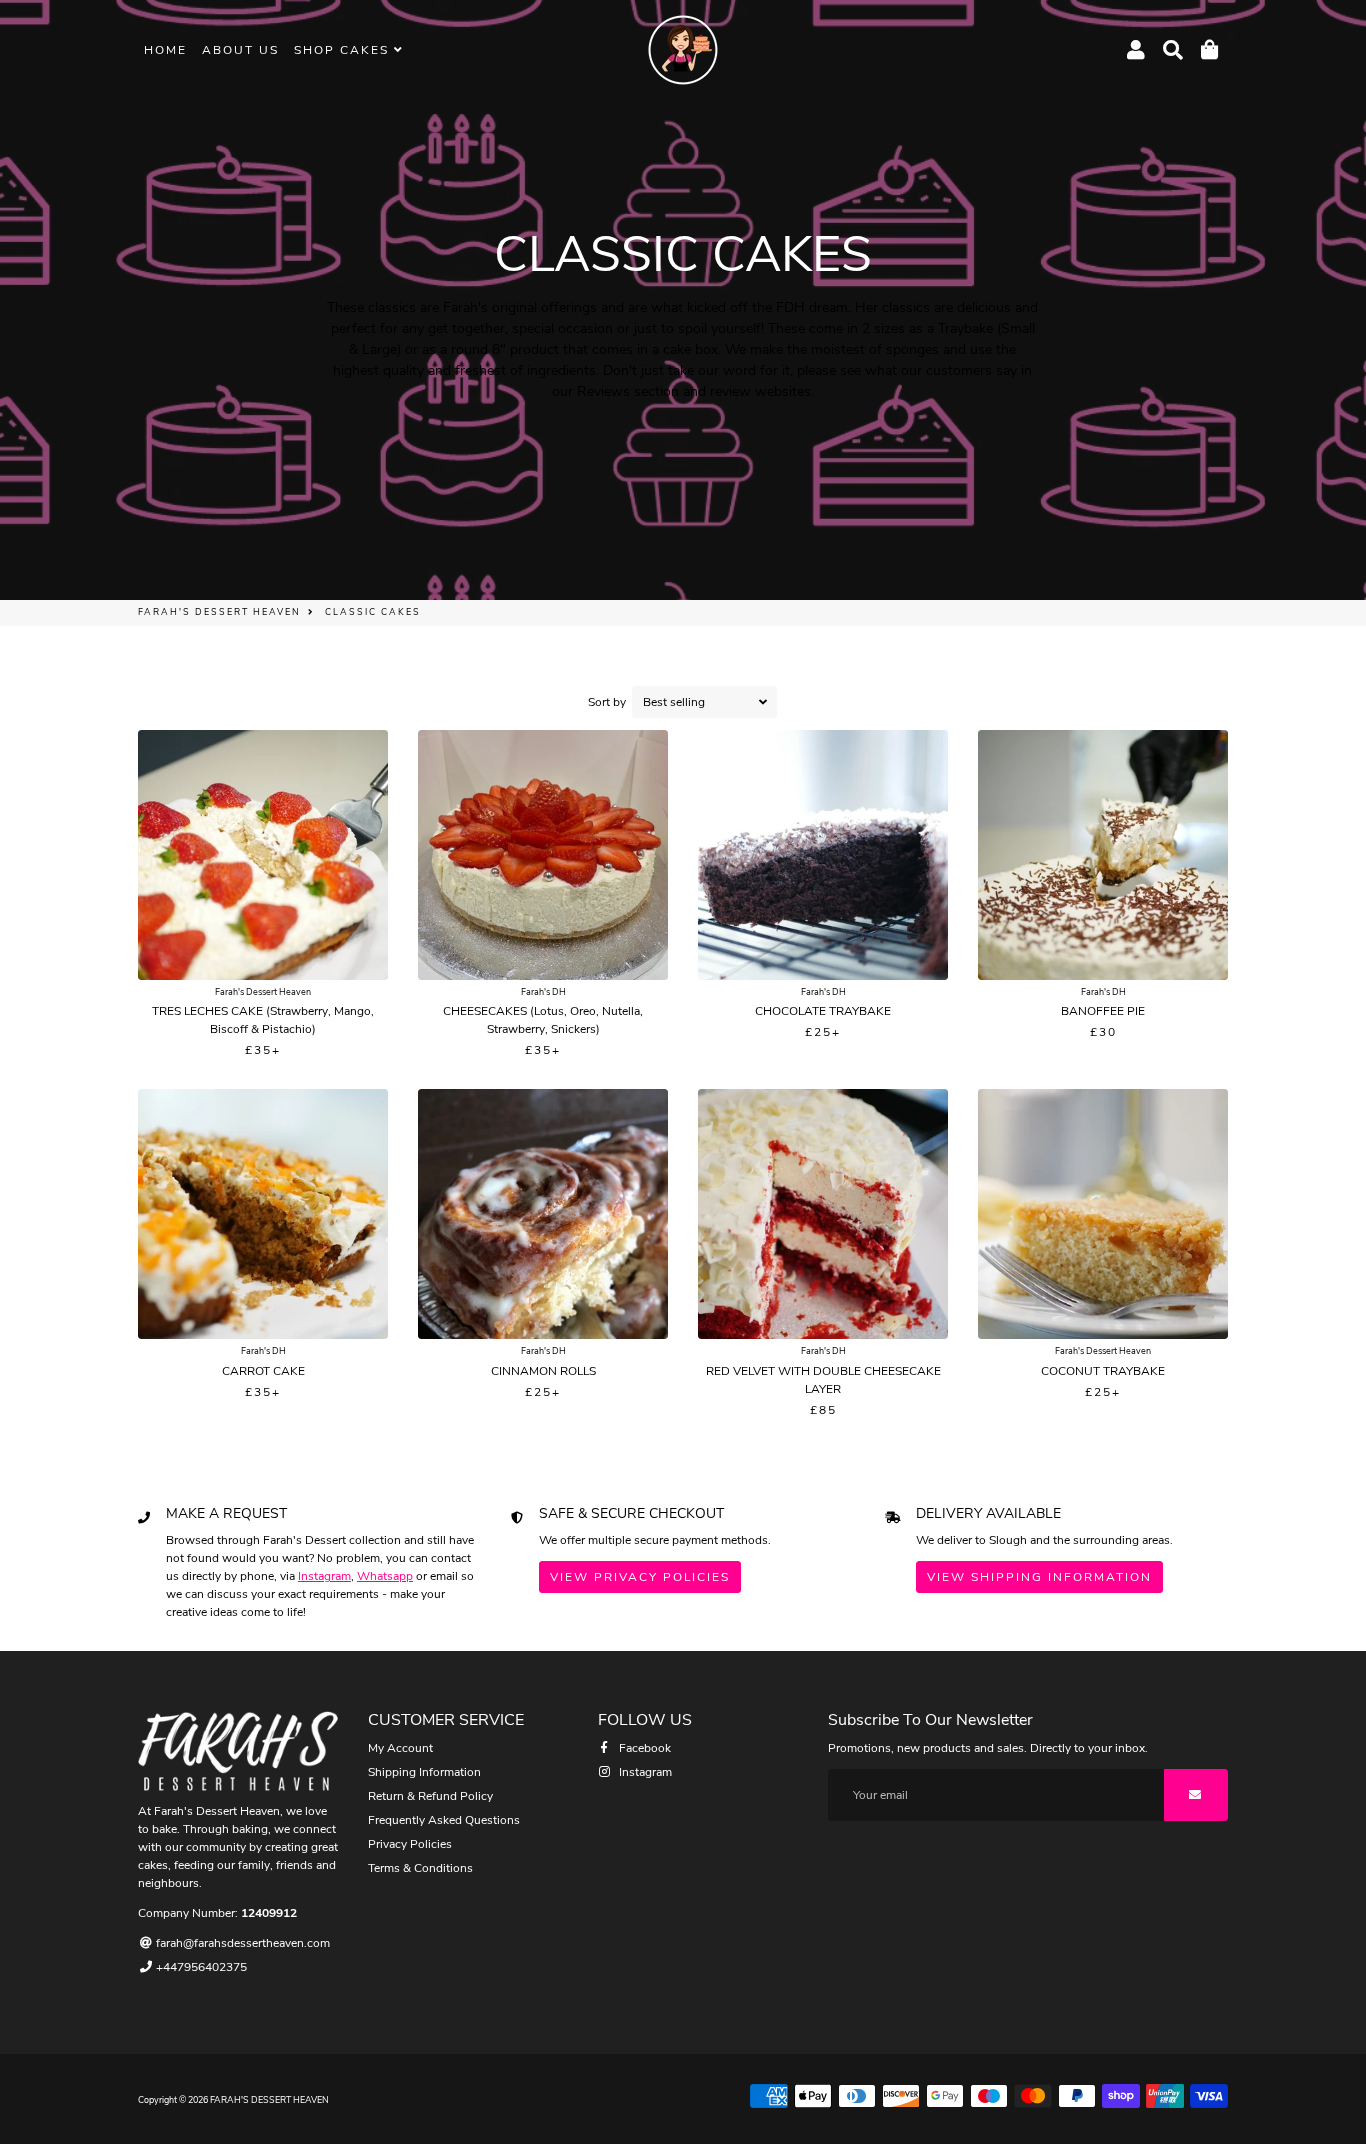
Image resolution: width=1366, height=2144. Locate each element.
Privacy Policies (410, 1844)
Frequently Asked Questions (444, 1820)
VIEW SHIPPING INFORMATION (1039, 1577)
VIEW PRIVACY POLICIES (640, 1577)
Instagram (324, 1576)
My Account (400, 1748)
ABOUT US (240, 50)
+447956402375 (200, 1967)
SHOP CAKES (344, 50)
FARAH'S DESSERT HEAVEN (219, 612)
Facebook (643, 1748)
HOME (165, 50)
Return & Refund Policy (430, 1796)
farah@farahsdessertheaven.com (241, 1943)
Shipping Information (424, 1772)
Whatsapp (385, 1576)
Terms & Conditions (420, 1868)
